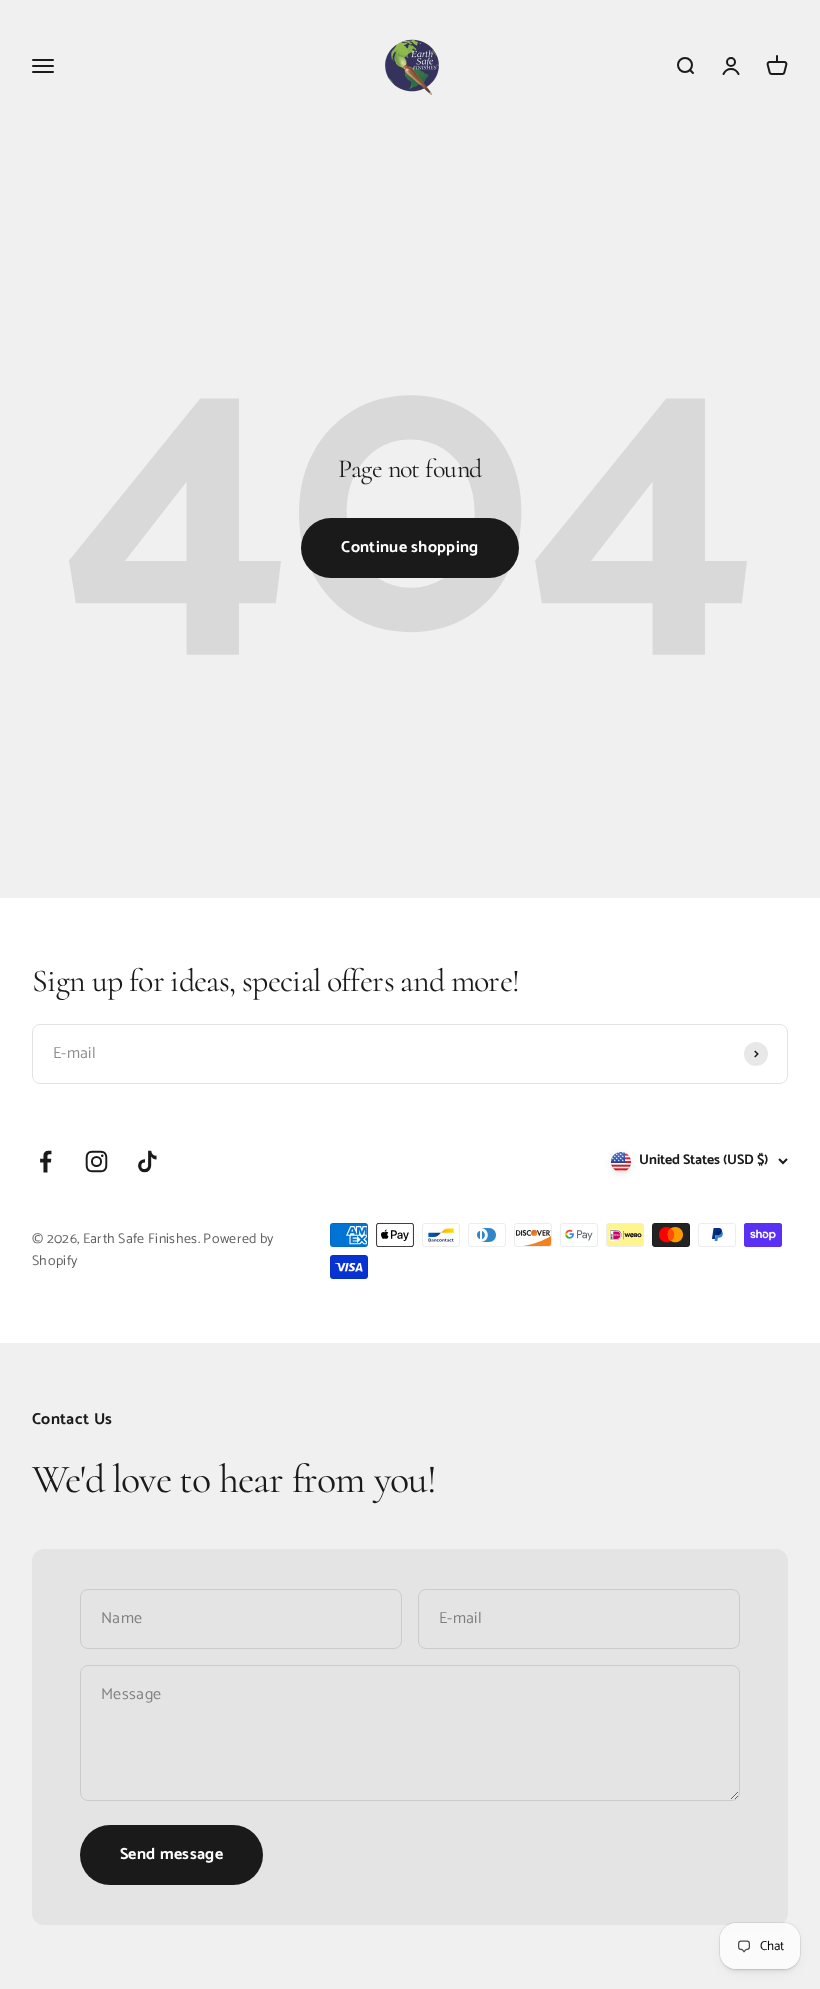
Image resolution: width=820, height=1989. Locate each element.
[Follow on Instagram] (96, 1161)
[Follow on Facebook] (45, 1161)
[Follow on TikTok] (147, 1161)
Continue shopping (409, 547)
